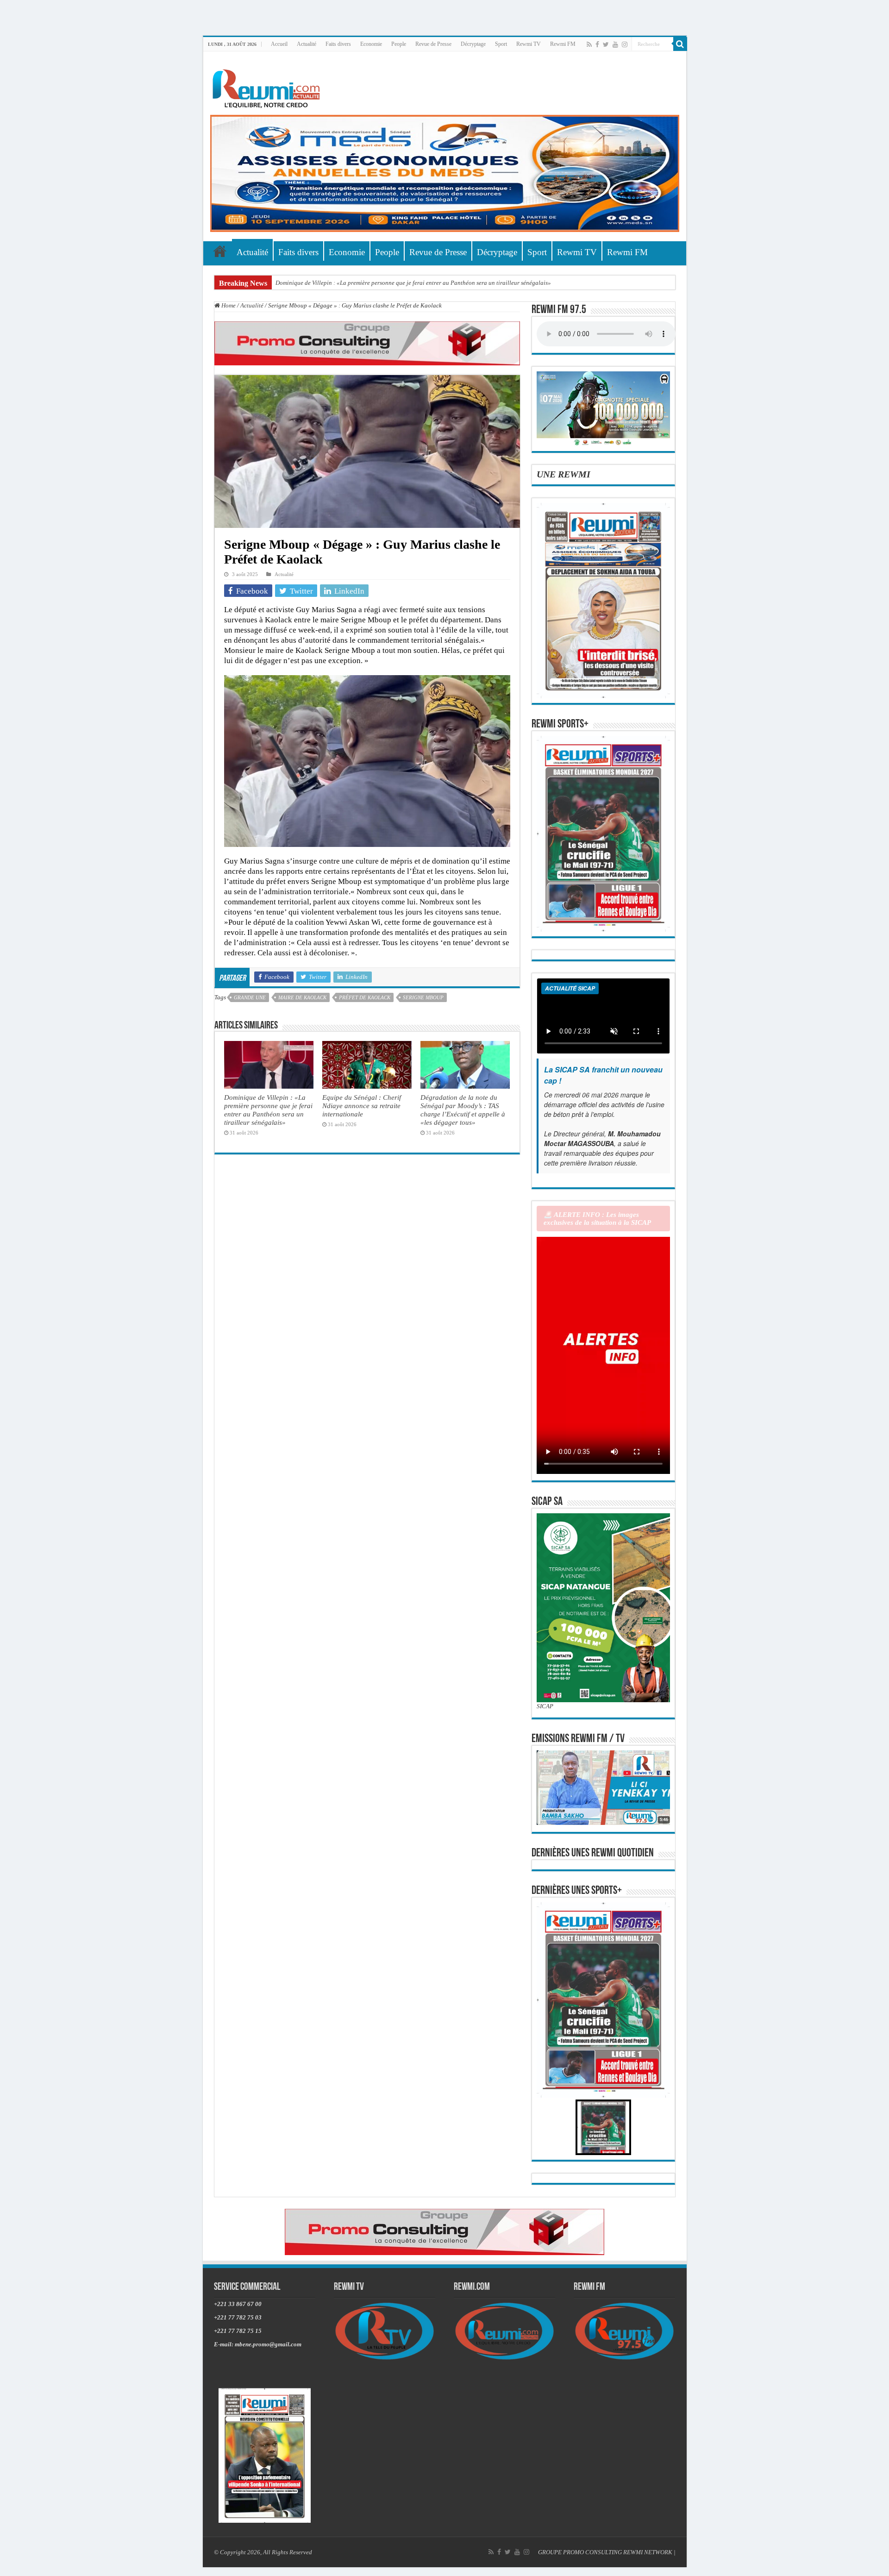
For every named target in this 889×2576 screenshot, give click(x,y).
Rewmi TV (529, 44)
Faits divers (338, 44)
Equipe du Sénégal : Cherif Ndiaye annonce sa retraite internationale (362, 1106)
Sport (501, 44)
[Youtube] (615, 44)
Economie (371, 44)
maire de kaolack (302, 997)
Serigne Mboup (423, 997)
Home (228, 305)
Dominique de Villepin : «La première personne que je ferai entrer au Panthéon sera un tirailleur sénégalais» (413, 283)
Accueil (279, 44)
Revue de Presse (433, 44)
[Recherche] (680, 44)
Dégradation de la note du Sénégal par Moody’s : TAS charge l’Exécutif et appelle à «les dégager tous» (463, 1110)
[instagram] (625, 44)
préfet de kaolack (365, 997)
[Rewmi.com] (268, 86)
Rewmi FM (563, 44)
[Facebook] (597, 44)
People (399, 44)
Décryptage (473, 44)
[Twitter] (606, 44)
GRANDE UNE (250, 997)
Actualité (307, 44)
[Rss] (589, 44)
